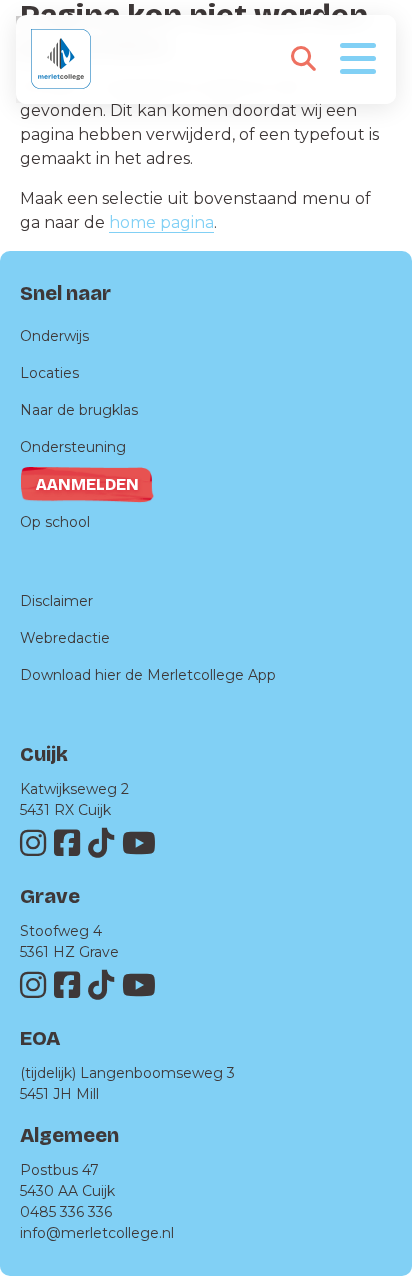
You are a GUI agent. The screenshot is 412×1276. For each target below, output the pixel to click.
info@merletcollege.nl (97, 1233)
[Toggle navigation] (358, 57)
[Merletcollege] (61, 59)
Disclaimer (56, 601)
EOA (40, 1038)
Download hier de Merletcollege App (148, 675)
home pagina (161, 222)
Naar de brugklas (79, 410)
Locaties (49, 373)
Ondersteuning (73, 447)
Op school (55, 522)
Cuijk (44, 754)
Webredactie (65, 638)
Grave (50, 896)
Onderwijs (54, 336)
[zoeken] (303, 59)
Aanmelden (87, 484)
